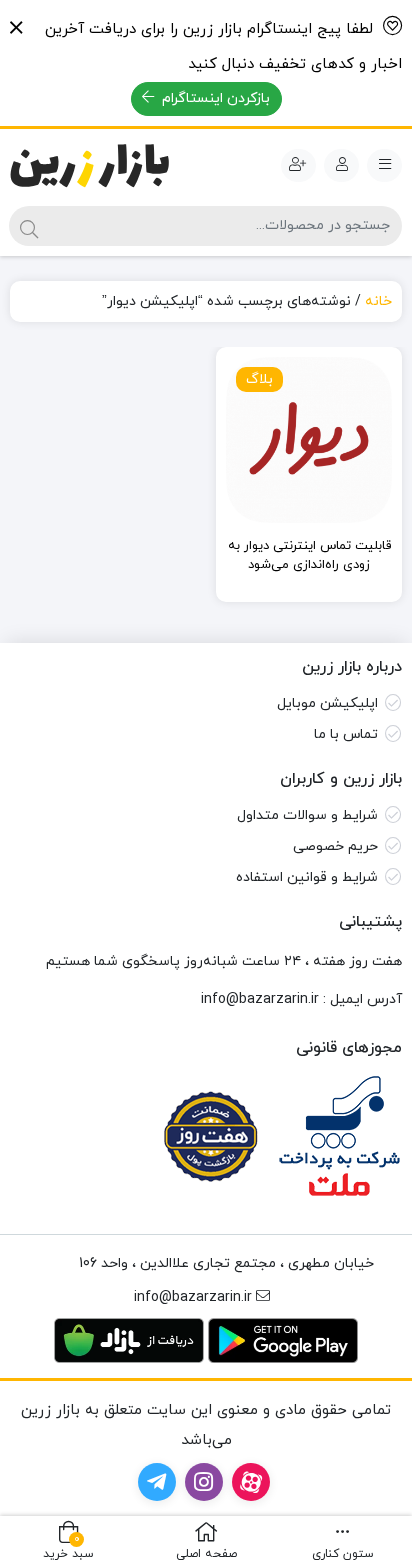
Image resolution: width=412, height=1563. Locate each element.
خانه (378, 301)
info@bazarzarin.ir (260, 999)
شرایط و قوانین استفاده (307, 877)
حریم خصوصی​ (335, 846)
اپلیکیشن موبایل (327, 703)
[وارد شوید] (341, 166)
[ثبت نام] (298, 166)
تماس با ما (346, 734)
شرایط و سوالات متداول (307, 815)
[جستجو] (29, 226)
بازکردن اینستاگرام (214, 98)
